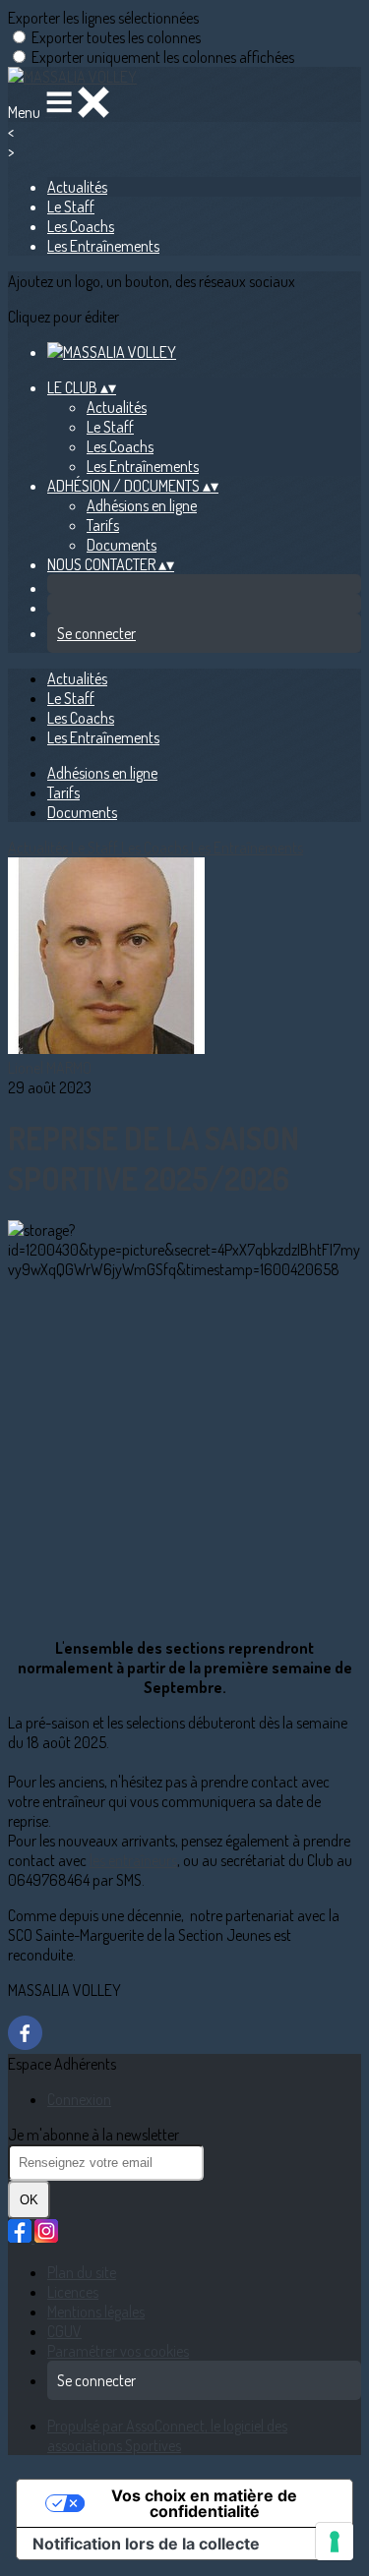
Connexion (79, 2099)
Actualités (77, 187)
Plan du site (82, 2272)
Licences (73, 2292)
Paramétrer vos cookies (118, 2351)
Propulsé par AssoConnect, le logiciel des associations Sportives (167, 2435)
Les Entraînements (103, 246)
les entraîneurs (133, 1860)
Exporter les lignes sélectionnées (103, 18)
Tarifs (103, 525)
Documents (122, 545)
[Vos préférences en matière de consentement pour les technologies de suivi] (335, 2542)
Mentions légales (96, 2312)
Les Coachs (81, 226)
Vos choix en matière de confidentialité (204, 2503)
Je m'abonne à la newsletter (93, 2135)
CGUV (64, 2331)
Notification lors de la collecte (146, 2544)
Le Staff (71, 206)
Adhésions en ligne (142, 505)
